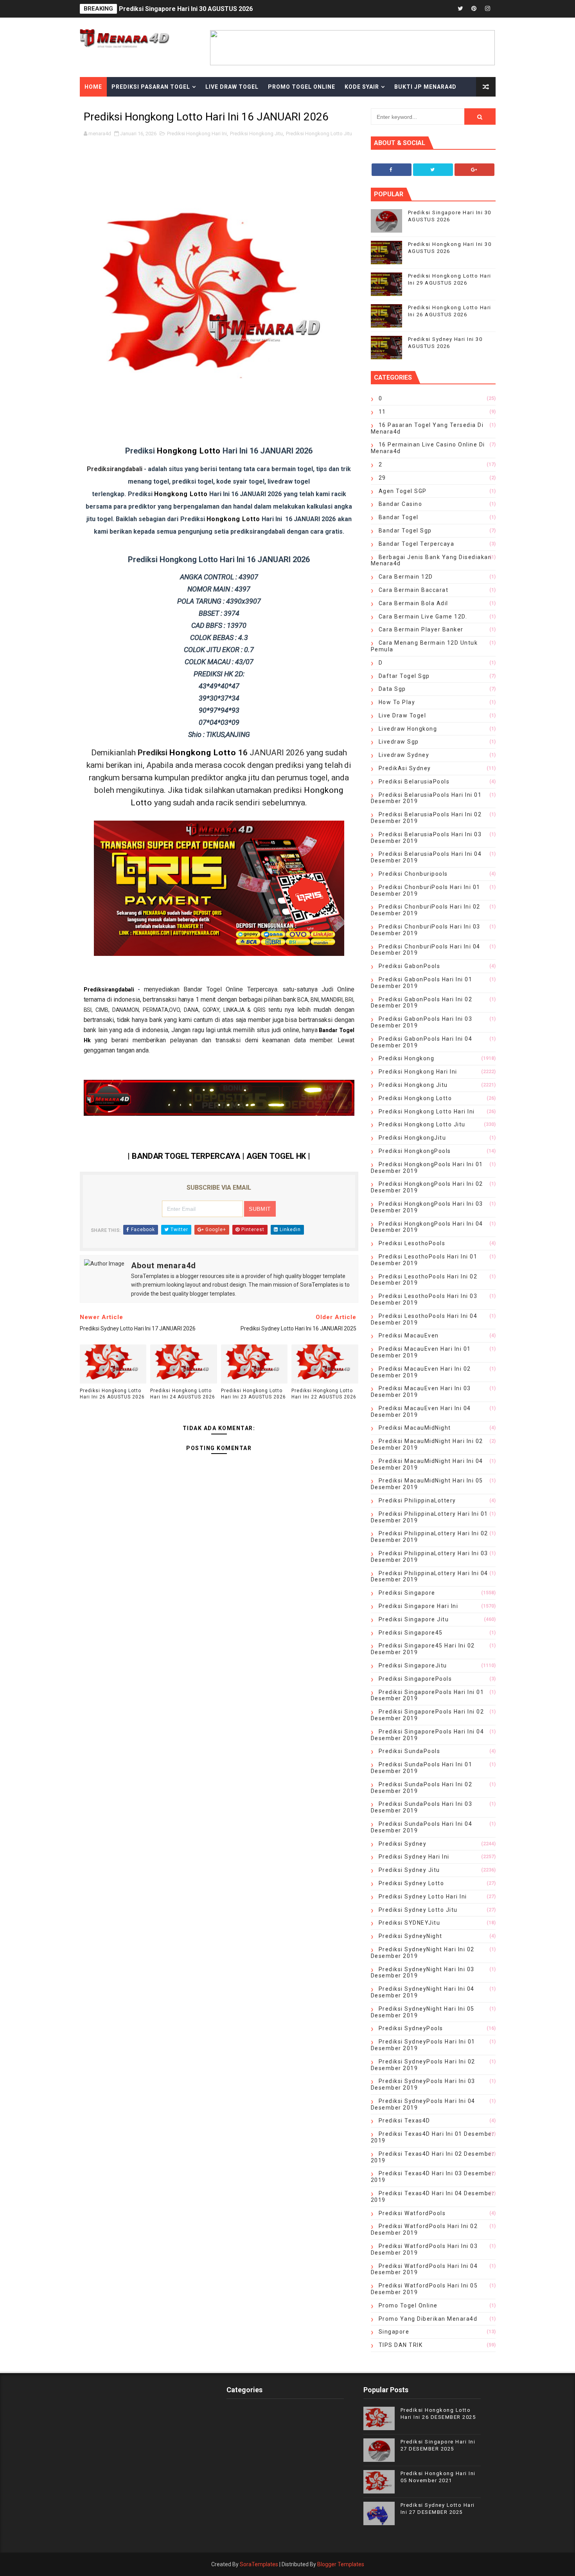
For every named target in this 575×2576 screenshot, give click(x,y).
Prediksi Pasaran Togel (151, 87)
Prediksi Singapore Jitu (414, 1619)
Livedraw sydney (404, 755)
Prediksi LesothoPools (412, 1243)
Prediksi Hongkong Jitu (256, 134)
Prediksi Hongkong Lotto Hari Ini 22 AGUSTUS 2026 (324, 1394)
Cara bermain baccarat (414, 590)
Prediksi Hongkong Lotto (415, 1098)
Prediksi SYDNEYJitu (410, 1923)
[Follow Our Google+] (474, 170)
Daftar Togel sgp (404, 676)
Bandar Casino (401, 504)
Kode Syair (362, 87)
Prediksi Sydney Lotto (411, 1883)
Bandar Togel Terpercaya (417, 544)
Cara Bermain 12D (406, 577)
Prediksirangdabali (109, 990)
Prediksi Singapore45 (411, 1633)
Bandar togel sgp (405, 531)
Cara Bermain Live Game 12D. (423, 617)
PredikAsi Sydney (405, 768)
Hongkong (172, 494)
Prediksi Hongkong (407, 1058)
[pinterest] (474, 9)
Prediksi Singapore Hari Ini (419, 1606)
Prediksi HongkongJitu (412, 1138)
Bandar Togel (399, 517)
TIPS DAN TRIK (401, 2345)
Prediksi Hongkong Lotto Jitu (319, 134)
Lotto (199, 494)
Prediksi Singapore (407, 1593)
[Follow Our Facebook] (392, 170)
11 (382, 412)
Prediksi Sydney (403, 1844)
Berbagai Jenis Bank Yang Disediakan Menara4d (431, 560)
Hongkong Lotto (189, 451)
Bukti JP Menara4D (425, 87)
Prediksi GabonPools (410, 966)
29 (382, 478)
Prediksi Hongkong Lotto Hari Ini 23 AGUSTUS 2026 (253, 1394)
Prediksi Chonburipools (413, 874)
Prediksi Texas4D (404, 2121)
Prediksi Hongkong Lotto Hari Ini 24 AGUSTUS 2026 (183, 1394)
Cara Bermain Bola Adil (413, 603)
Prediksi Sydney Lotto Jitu (418, 1910)
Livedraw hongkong (408, 729)
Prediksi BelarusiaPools (414, 782)
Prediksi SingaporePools (415, 1679)
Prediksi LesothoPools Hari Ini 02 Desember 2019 (424, 1280)
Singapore (394, 2332)
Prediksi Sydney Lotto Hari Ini (423, 1897)
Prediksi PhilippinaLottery (417, 1500)
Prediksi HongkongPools (415, 1151)
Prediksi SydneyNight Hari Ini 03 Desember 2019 (423, 1973)
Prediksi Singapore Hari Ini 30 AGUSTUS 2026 (186, 9)
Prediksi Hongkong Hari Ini (197, 134)
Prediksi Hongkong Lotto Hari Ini (427, 1111)
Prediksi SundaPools (410, 1751)
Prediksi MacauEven (409, 1336)
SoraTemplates (259, 2564)
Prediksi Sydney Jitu (409, 1870)
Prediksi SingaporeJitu (413, 1665)
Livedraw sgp (399, 742)
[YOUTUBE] (433, 9)
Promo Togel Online (302, 87)
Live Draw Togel (232, 87)
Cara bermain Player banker (421, 629)
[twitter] (460, 9)
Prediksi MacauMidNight (415, 1428)
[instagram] (488, 9)
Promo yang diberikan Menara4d (428, 2319)
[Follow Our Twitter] (433, 170)
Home (93, 87)
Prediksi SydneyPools (411, 2028)
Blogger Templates (341, 2564)
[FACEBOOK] (447, 9)
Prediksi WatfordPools (412, 2213)
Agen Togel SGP (403, 491)
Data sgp (392, 689)
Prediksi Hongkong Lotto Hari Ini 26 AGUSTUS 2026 (112, 1394)
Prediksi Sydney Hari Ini (414, 1857)
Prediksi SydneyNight (411, 1936)
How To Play (397, 702)
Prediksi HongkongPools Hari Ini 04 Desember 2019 (427, 1227)
